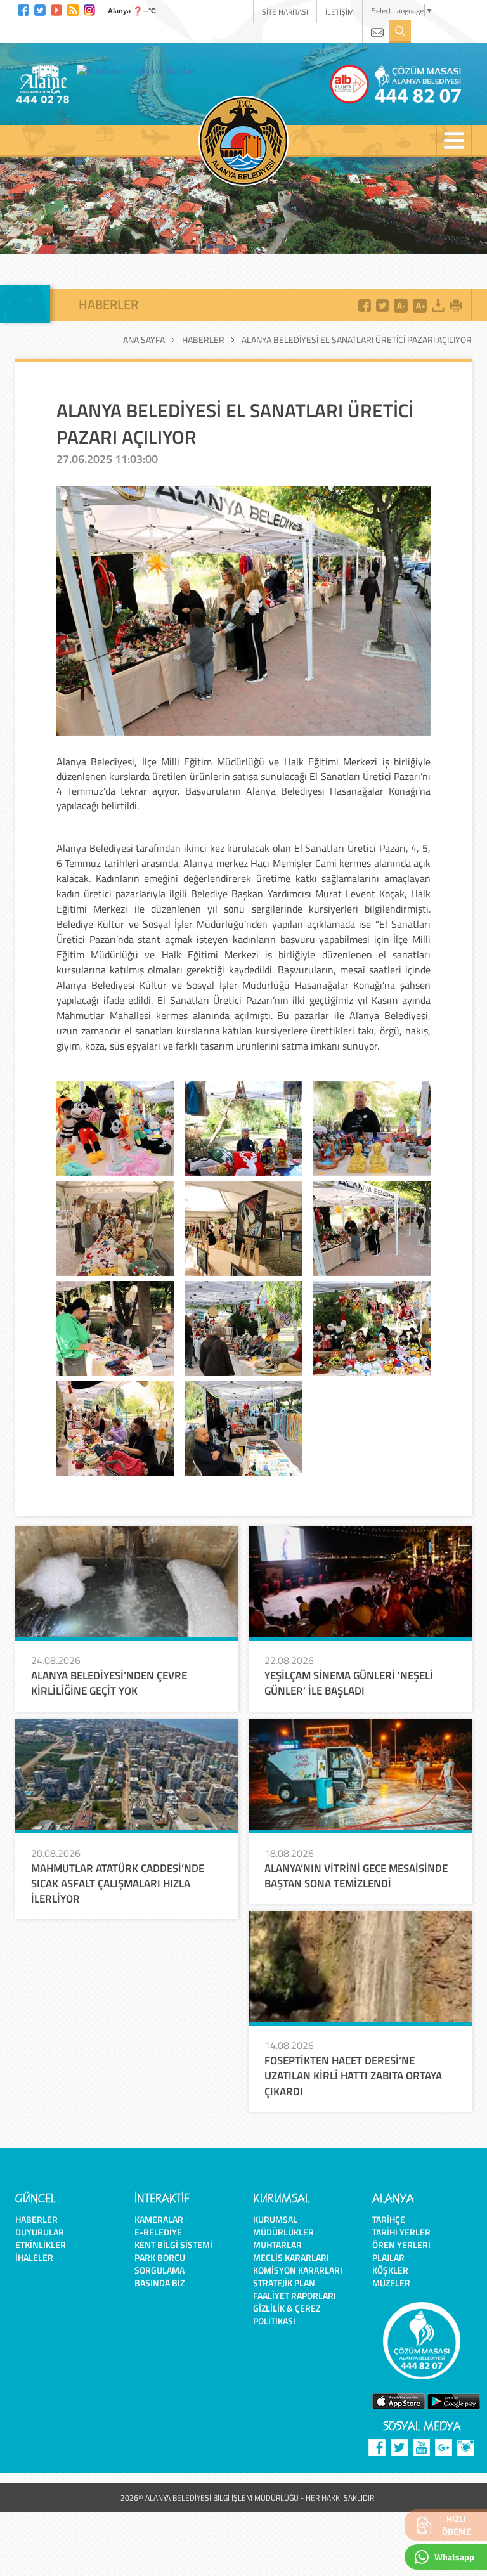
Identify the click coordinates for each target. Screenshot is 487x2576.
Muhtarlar (277, 2245)
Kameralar (159, 2219)
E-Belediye (158, 2232)
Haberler (203, 340)
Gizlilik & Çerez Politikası (287, 2314)
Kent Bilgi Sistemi (173, 2245)
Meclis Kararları (291, 2257)
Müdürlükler (283, 2232)
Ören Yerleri (401, 2245)
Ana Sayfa (144, 340)
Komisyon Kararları (298, 2270)
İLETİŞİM (340, 12)
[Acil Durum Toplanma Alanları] (139, 70)
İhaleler (34, 2257)
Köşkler (390, 2270)
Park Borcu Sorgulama (160, 2264)
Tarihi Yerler (401, 2232)
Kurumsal (275, 2219)
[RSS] (73, 9)
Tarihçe (389, 2219)
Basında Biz (159, 2283)
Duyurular (40, 2232)
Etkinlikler (41, 2245)
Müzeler (391, 2283)
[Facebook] (23, 9)
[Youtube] (56, 9)
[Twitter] (40, 9)
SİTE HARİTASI (285, 12)
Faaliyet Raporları (295, 2295)
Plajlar (388, 2257)
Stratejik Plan (284, 2283)
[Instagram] (89, 9)
